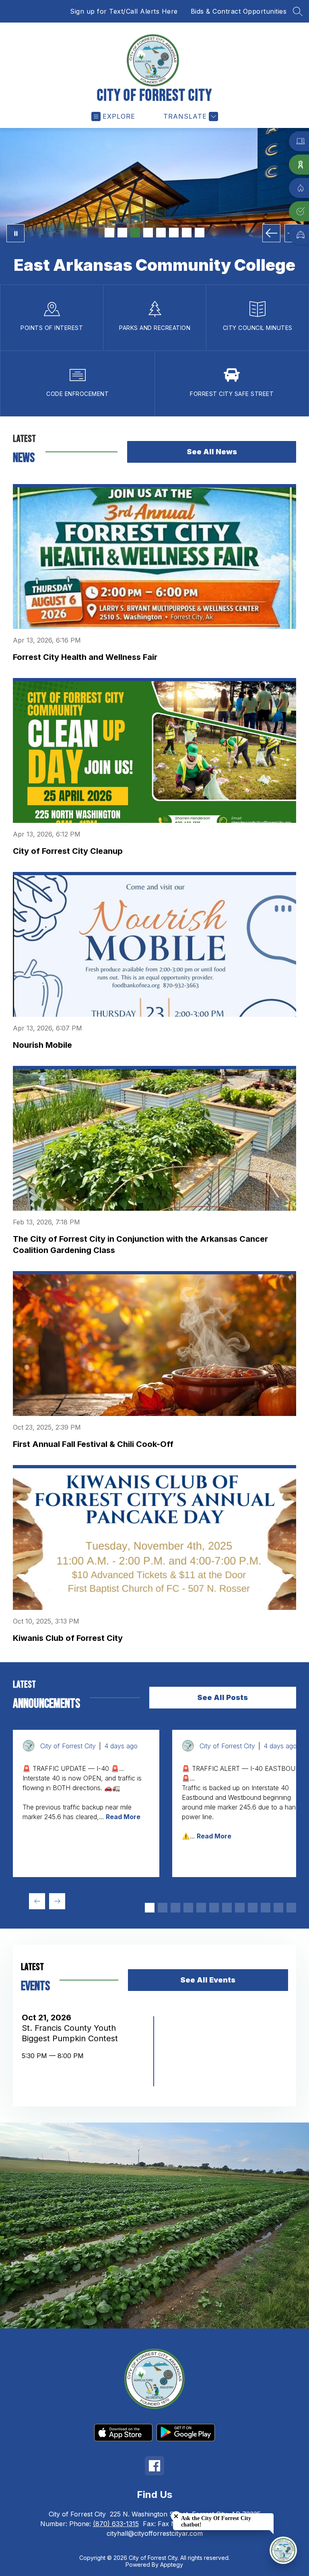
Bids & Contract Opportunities (239, 11)
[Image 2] (122, 233)
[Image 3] (135, 233)
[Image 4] (148, 233)
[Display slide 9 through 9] (253, 1908)
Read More (123, 1817)
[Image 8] (200, 233)
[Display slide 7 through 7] (227, 1908)
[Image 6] (174, 233)
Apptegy (172, 2565)
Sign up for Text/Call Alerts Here (124, 11)
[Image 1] (109, 233)
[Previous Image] (271, 233)
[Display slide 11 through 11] (278, 1908)
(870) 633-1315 (116, 2524)
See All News (212, 452)
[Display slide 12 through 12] (291, 1908)
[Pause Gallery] (15, 233)
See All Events (208, 1980)
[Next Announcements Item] (57, 1901)
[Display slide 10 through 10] (266, 1908)
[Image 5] (161, 233)
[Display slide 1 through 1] (150, 1908)
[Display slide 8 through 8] (240, 1908)
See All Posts (222, 1697)
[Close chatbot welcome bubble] (176, 2516)
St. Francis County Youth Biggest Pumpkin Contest (73, 2033)
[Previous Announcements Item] (37, 1901)
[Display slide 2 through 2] (163, 1908)
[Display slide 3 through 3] (175, 1908)
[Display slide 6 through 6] (214, 1908)
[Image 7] (187, 233)
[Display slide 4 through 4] (188, 1908)
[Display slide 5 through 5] (201, 1908)
